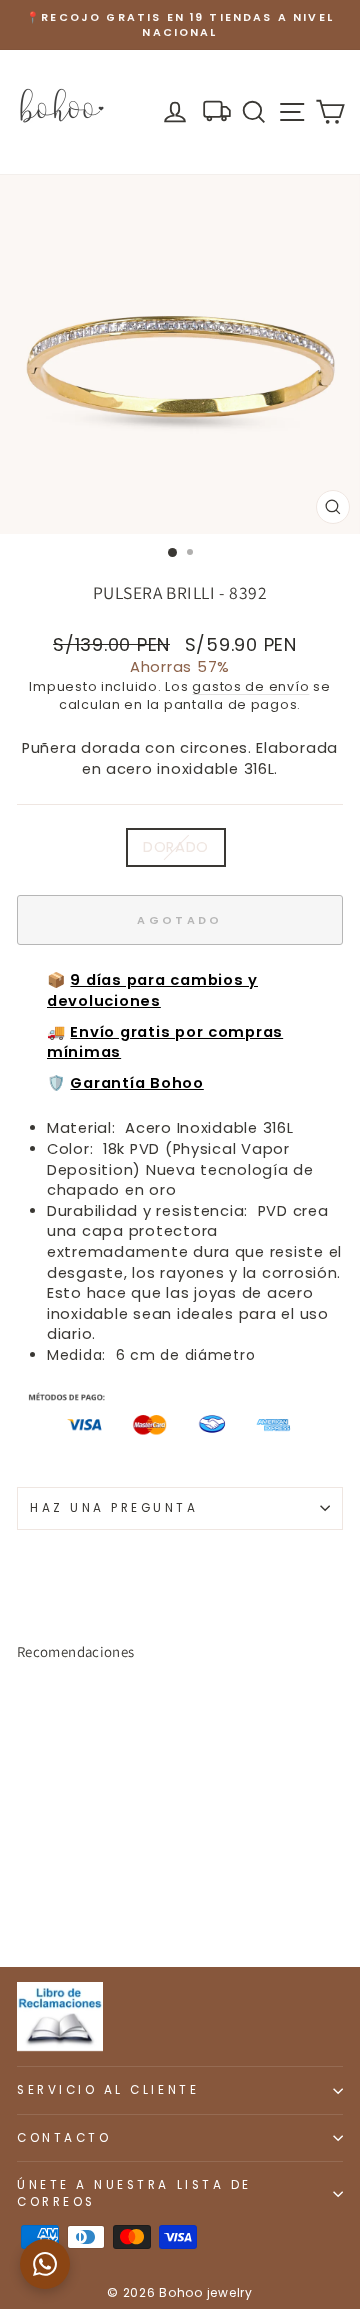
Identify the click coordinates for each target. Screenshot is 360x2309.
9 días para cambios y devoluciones (152, 990)
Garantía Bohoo (136, 1083)
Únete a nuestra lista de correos (134, 2193)
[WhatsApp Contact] (45, 2264)
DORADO (176, 847)
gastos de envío (250, 686)
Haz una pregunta (114, 1508)
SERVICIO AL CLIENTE (108, 2090)
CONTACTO (64, 2138)
